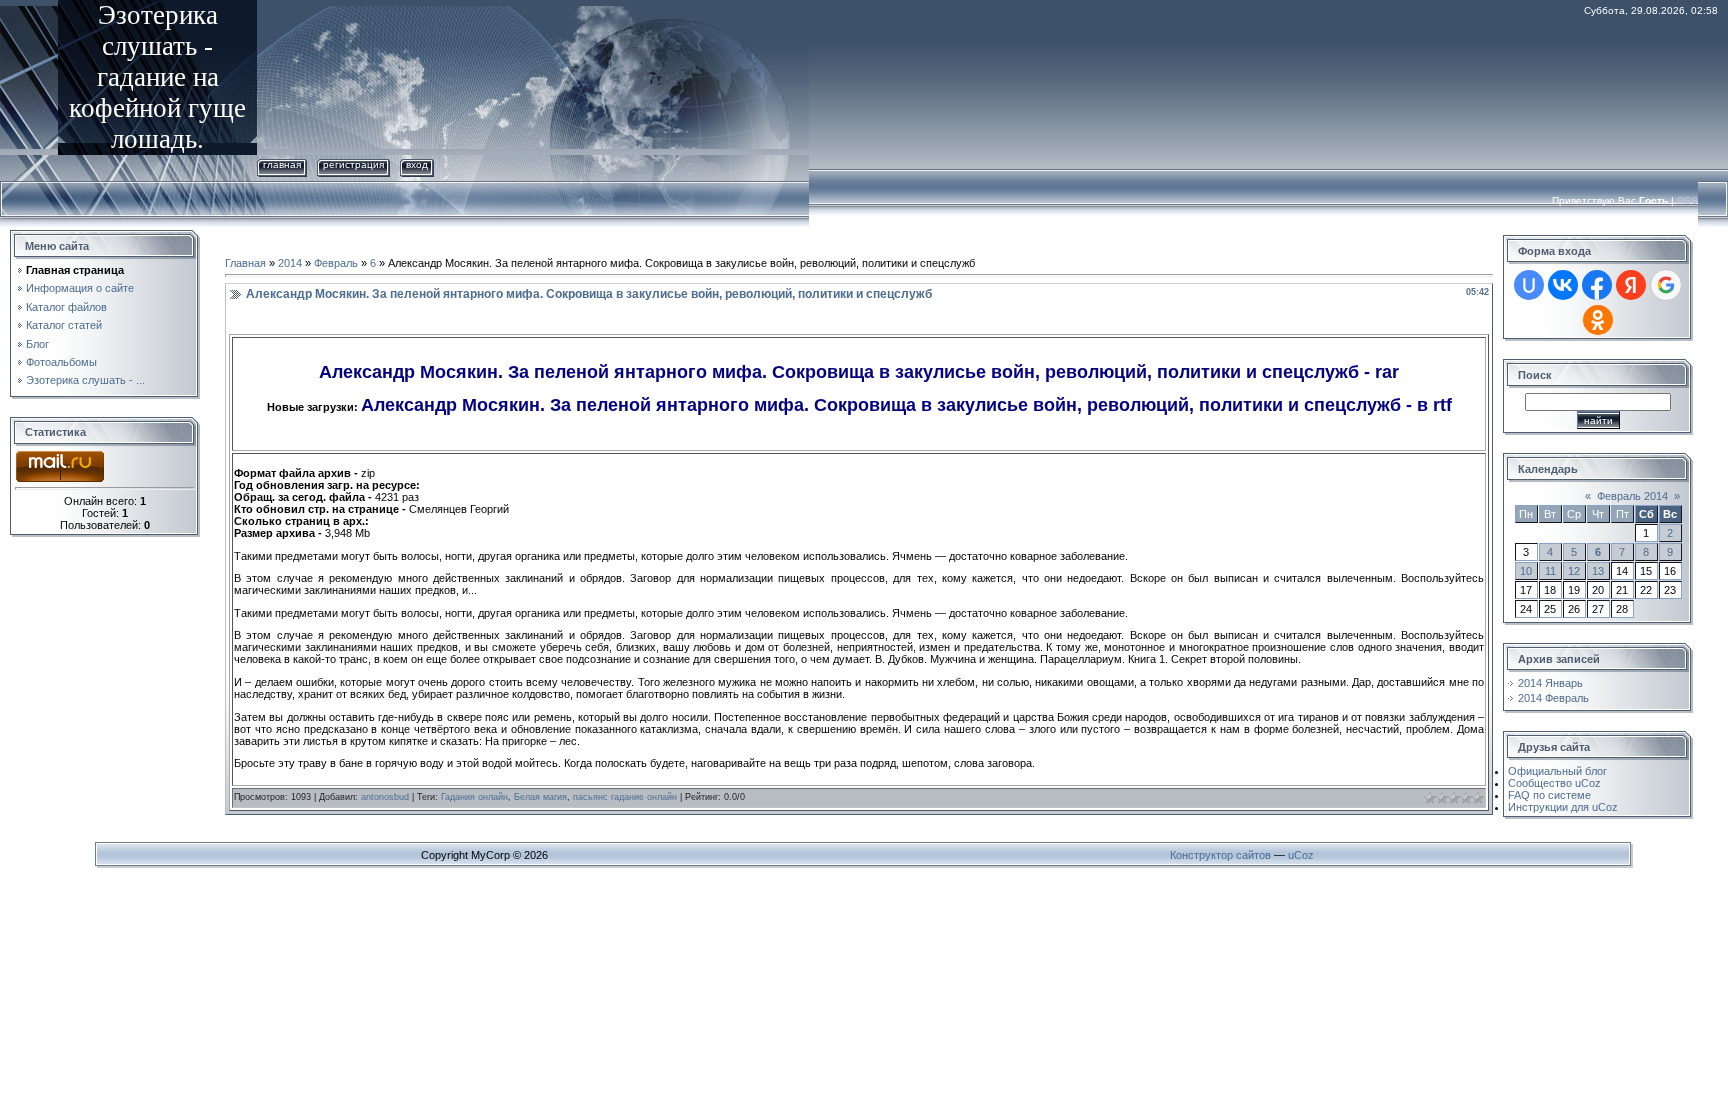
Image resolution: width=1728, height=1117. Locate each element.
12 (1574, 571)
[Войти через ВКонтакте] (1563, 285)
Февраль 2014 (1632, 496)
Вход (417, 164)
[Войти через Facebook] (1597, 285)
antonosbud (385, 797)
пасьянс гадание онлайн (625, 797)
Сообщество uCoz (1554, 783)
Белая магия (540, 797)
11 (1550, 571)
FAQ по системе (1549, 795)
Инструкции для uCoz (1563, 807)
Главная (282, 164)
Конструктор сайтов (1220, 855)
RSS (1687, 200)
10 (1526, 571)
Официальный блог (1557, 771)
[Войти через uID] (1529, 285)
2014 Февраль (1553, 698)
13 (1598, 571)
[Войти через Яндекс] (1631, 285)
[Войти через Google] (1666, 285)
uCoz (1301, 855)
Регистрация (353, 164)
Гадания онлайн (474, 797)
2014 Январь (1550, 683)
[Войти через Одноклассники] (1598, 320)
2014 (290, 263)
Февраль (336, 263)
